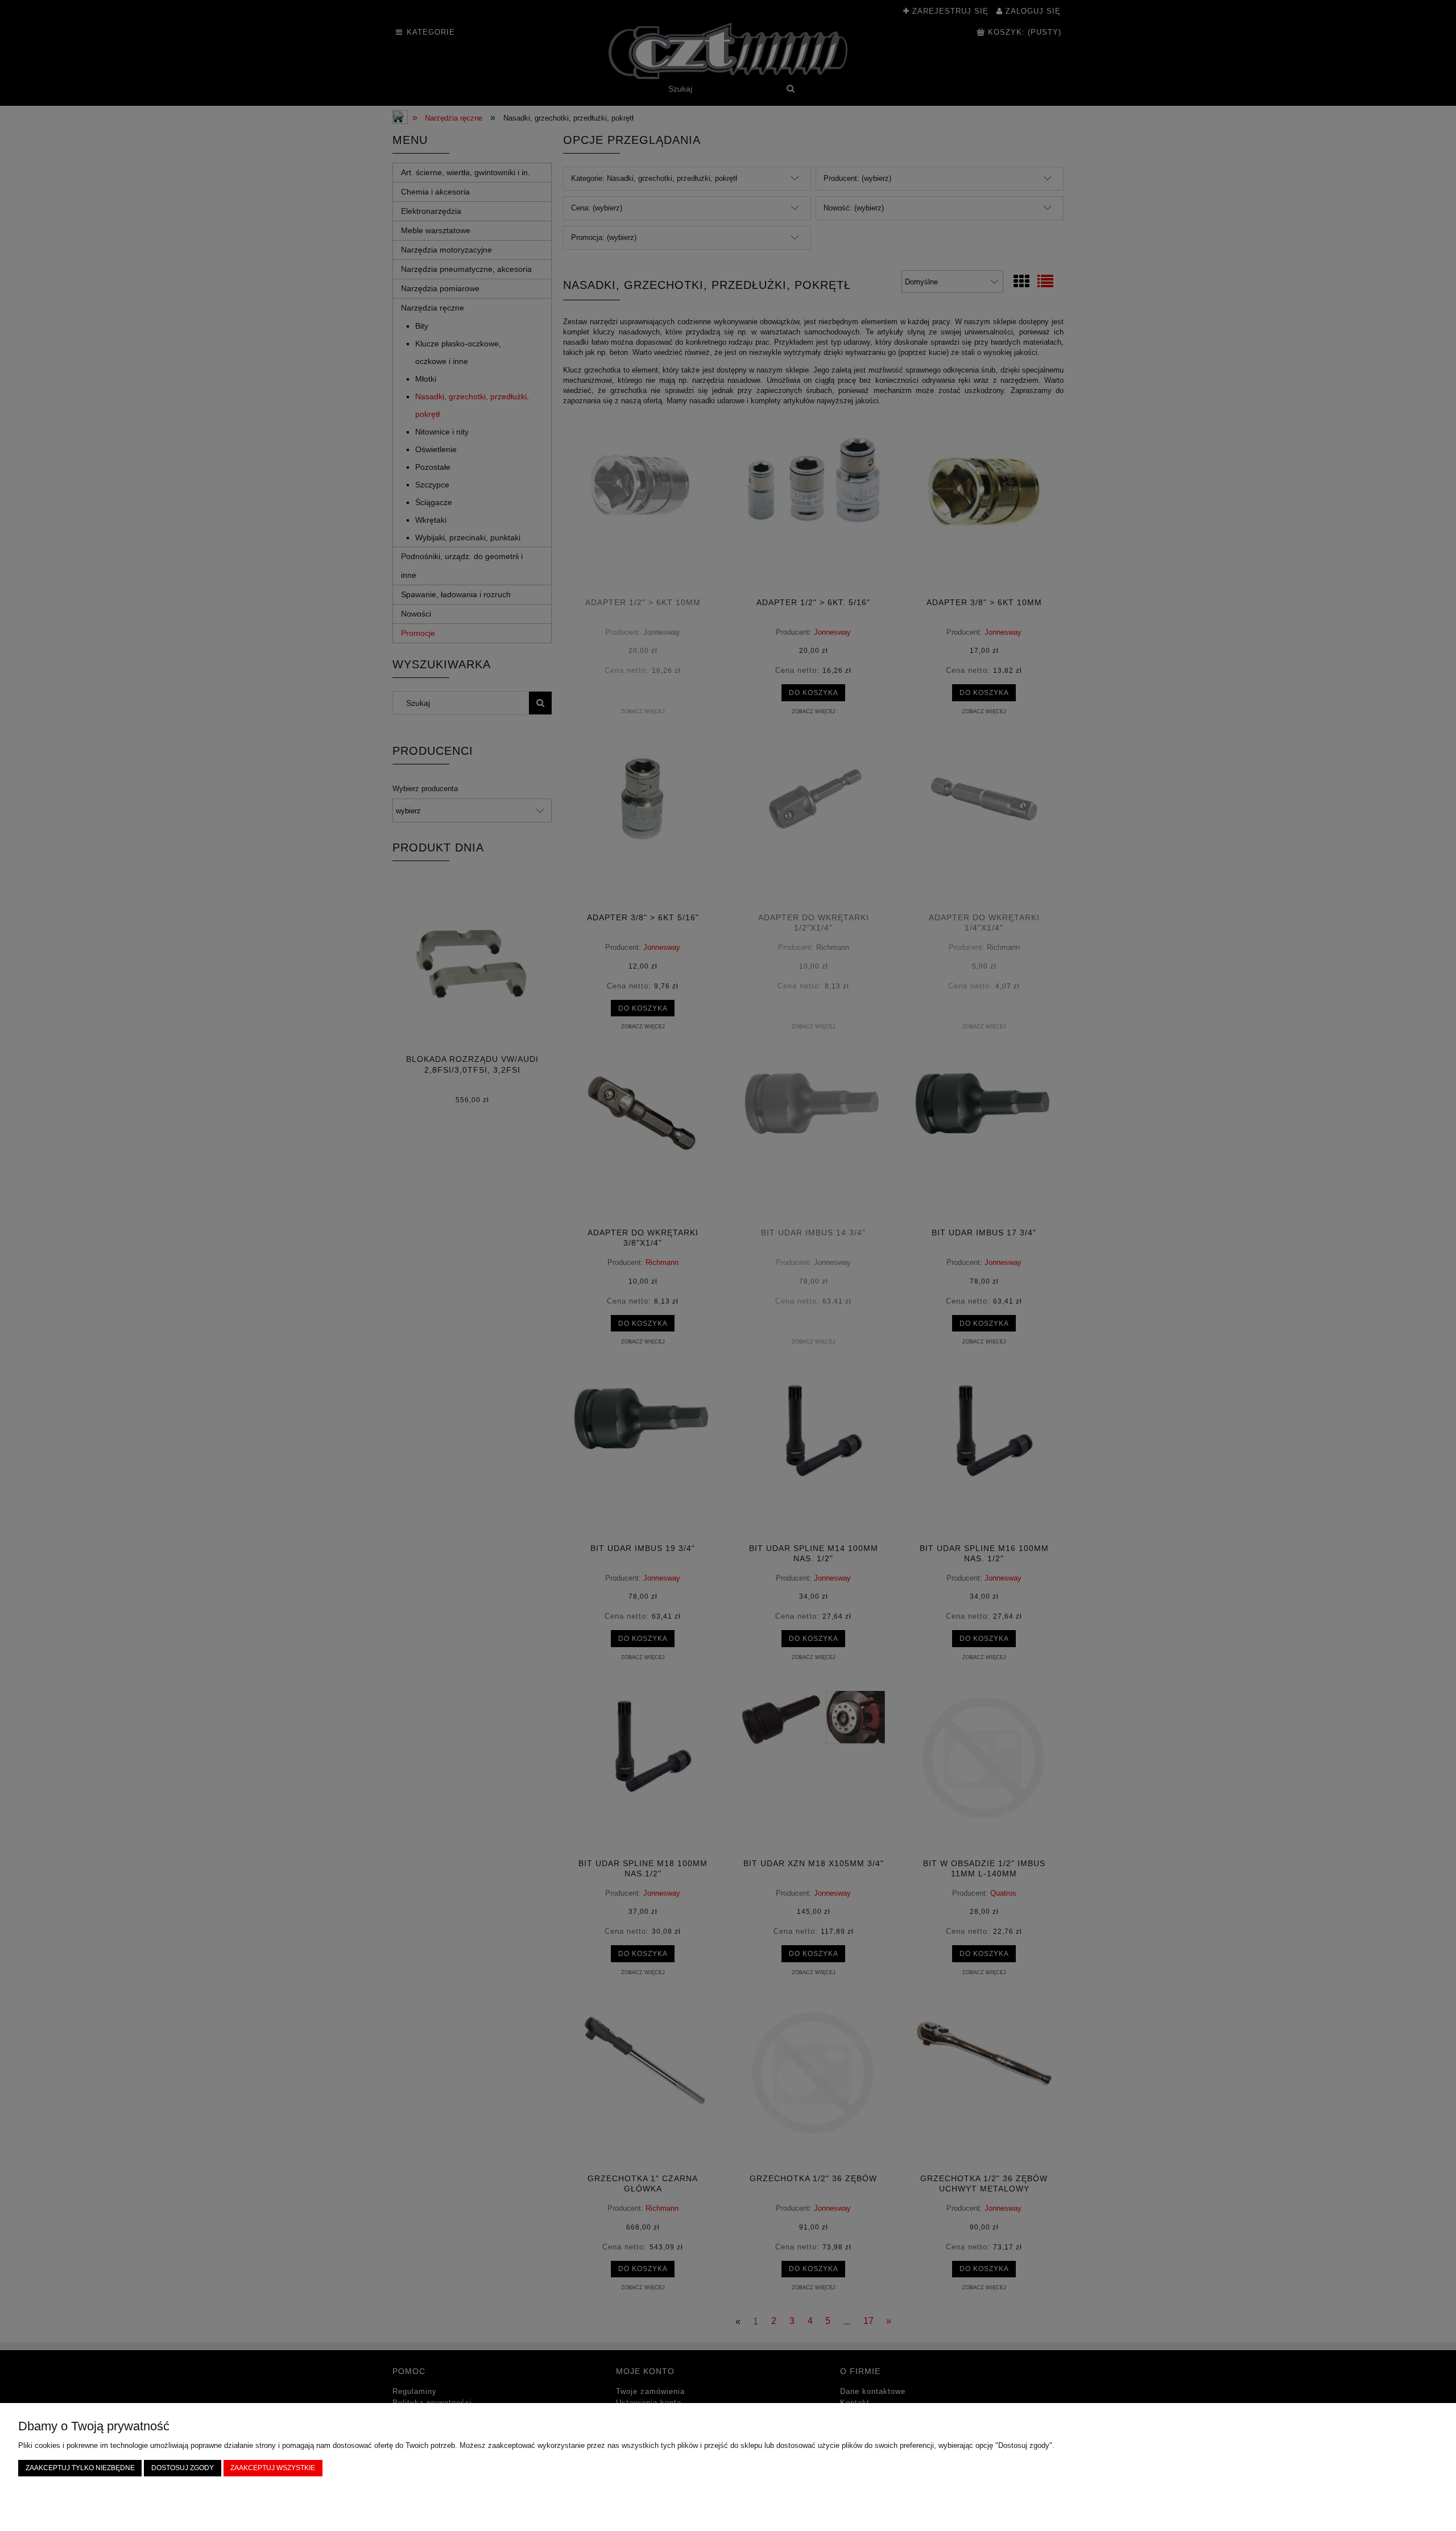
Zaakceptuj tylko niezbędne (80, 2468)
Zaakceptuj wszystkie (273, 2468)
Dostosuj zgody (183, 2468)
